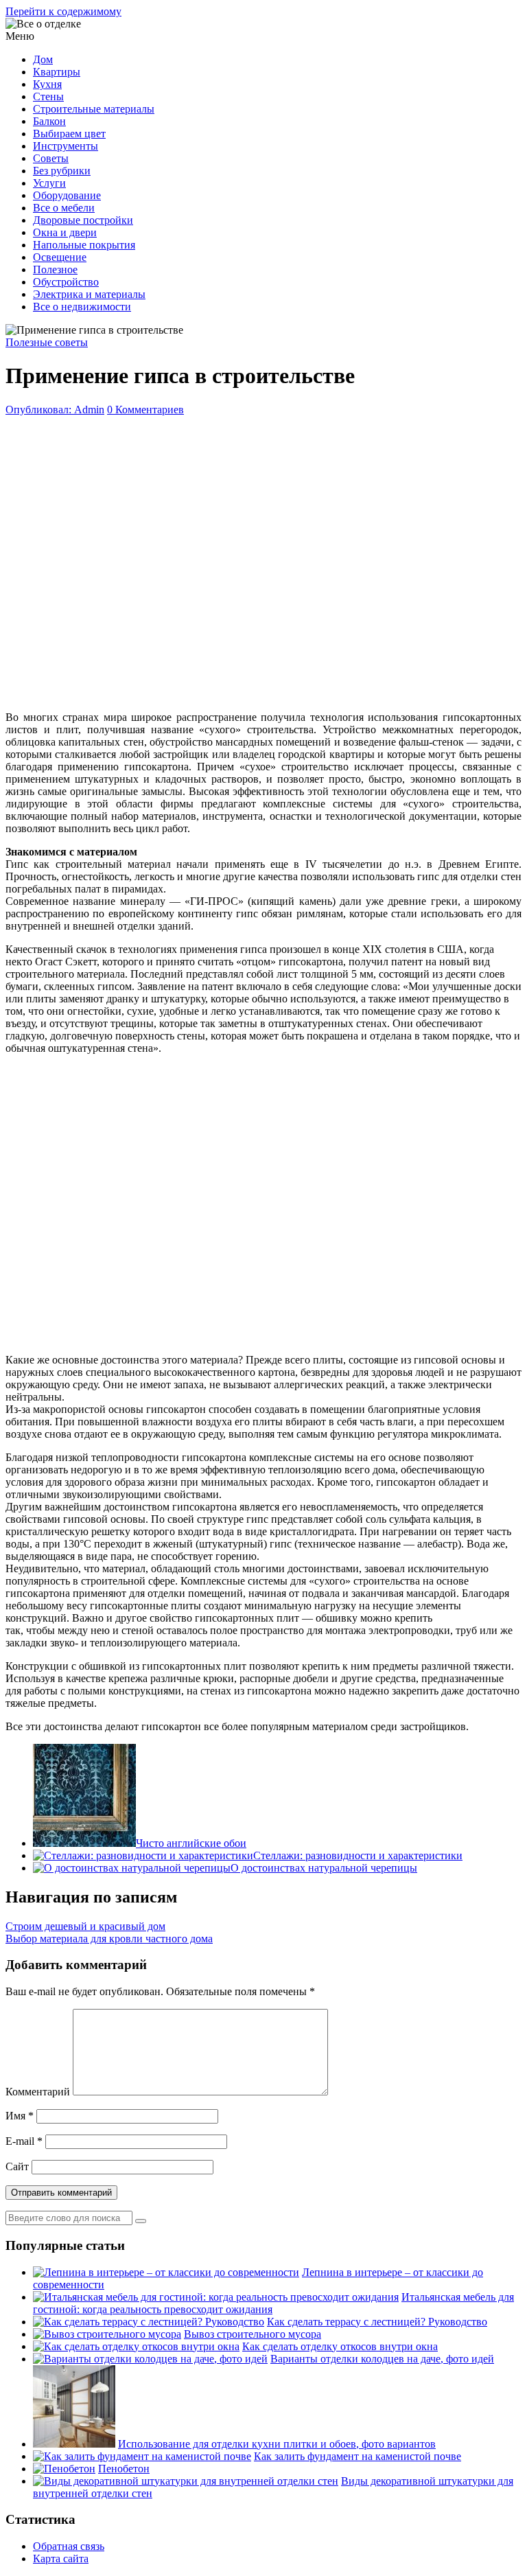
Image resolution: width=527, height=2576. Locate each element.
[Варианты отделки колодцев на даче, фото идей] (150, 2359)
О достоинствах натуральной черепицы (324, 1868)
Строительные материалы (94, 109)
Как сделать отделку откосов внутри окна (340, 2346)
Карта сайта (61, 2558)
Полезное (55, 269)
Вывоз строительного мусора (253, 2334)
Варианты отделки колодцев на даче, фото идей (382, 2359)
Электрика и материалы (89, 294)
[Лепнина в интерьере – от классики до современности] (166, 2272)
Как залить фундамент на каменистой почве (358, 2456)
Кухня (47, 84)
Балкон (49, 121)
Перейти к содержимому (63, 11)
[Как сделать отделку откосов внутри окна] (136, 2346)
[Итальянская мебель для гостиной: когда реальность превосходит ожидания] (216, 2297)
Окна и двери (65, 232)
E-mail (24, 2141)
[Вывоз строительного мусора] (107, 2334)
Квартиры (57, 72)
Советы (51, 158)
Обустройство (66, 282)
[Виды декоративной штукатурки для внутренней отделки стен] (186, 2481)
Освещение (60, 257)
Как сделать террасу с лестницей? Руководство (377, 2322)
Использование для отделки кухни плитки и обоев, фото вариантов (277, 2444)
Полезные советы (47, 342)
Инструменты (66, 146)
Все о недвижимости (82, 307)
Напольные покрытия (84, 245)
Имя (20, 2116)
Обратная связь (69, 2546)
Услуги (49, 183)
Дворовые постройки (83, 220)
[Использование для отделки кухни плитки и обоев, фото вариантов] (74, 2444)
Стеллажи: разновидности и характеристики (358, 1855)
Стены (48, 96)
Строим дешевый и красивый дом (85, 1926)
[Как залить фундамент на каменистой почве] (142, 2456)
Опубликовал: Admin (55, 410)
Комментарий (38, 2092)
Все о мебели (64, 208)
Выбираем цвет (69, 134)
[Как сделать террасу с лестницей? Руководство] (149, 2322)
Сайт (17, 2166)
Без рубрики (62, 171)
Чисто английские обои (191, 1843)
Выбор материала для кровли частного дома (109, 1939)
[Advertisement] (263, 560)
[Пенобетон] (64, 2469)
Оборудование (67, 195)
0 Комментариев (145, 410)
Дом (43, 59)
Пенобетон (124, 2469)
